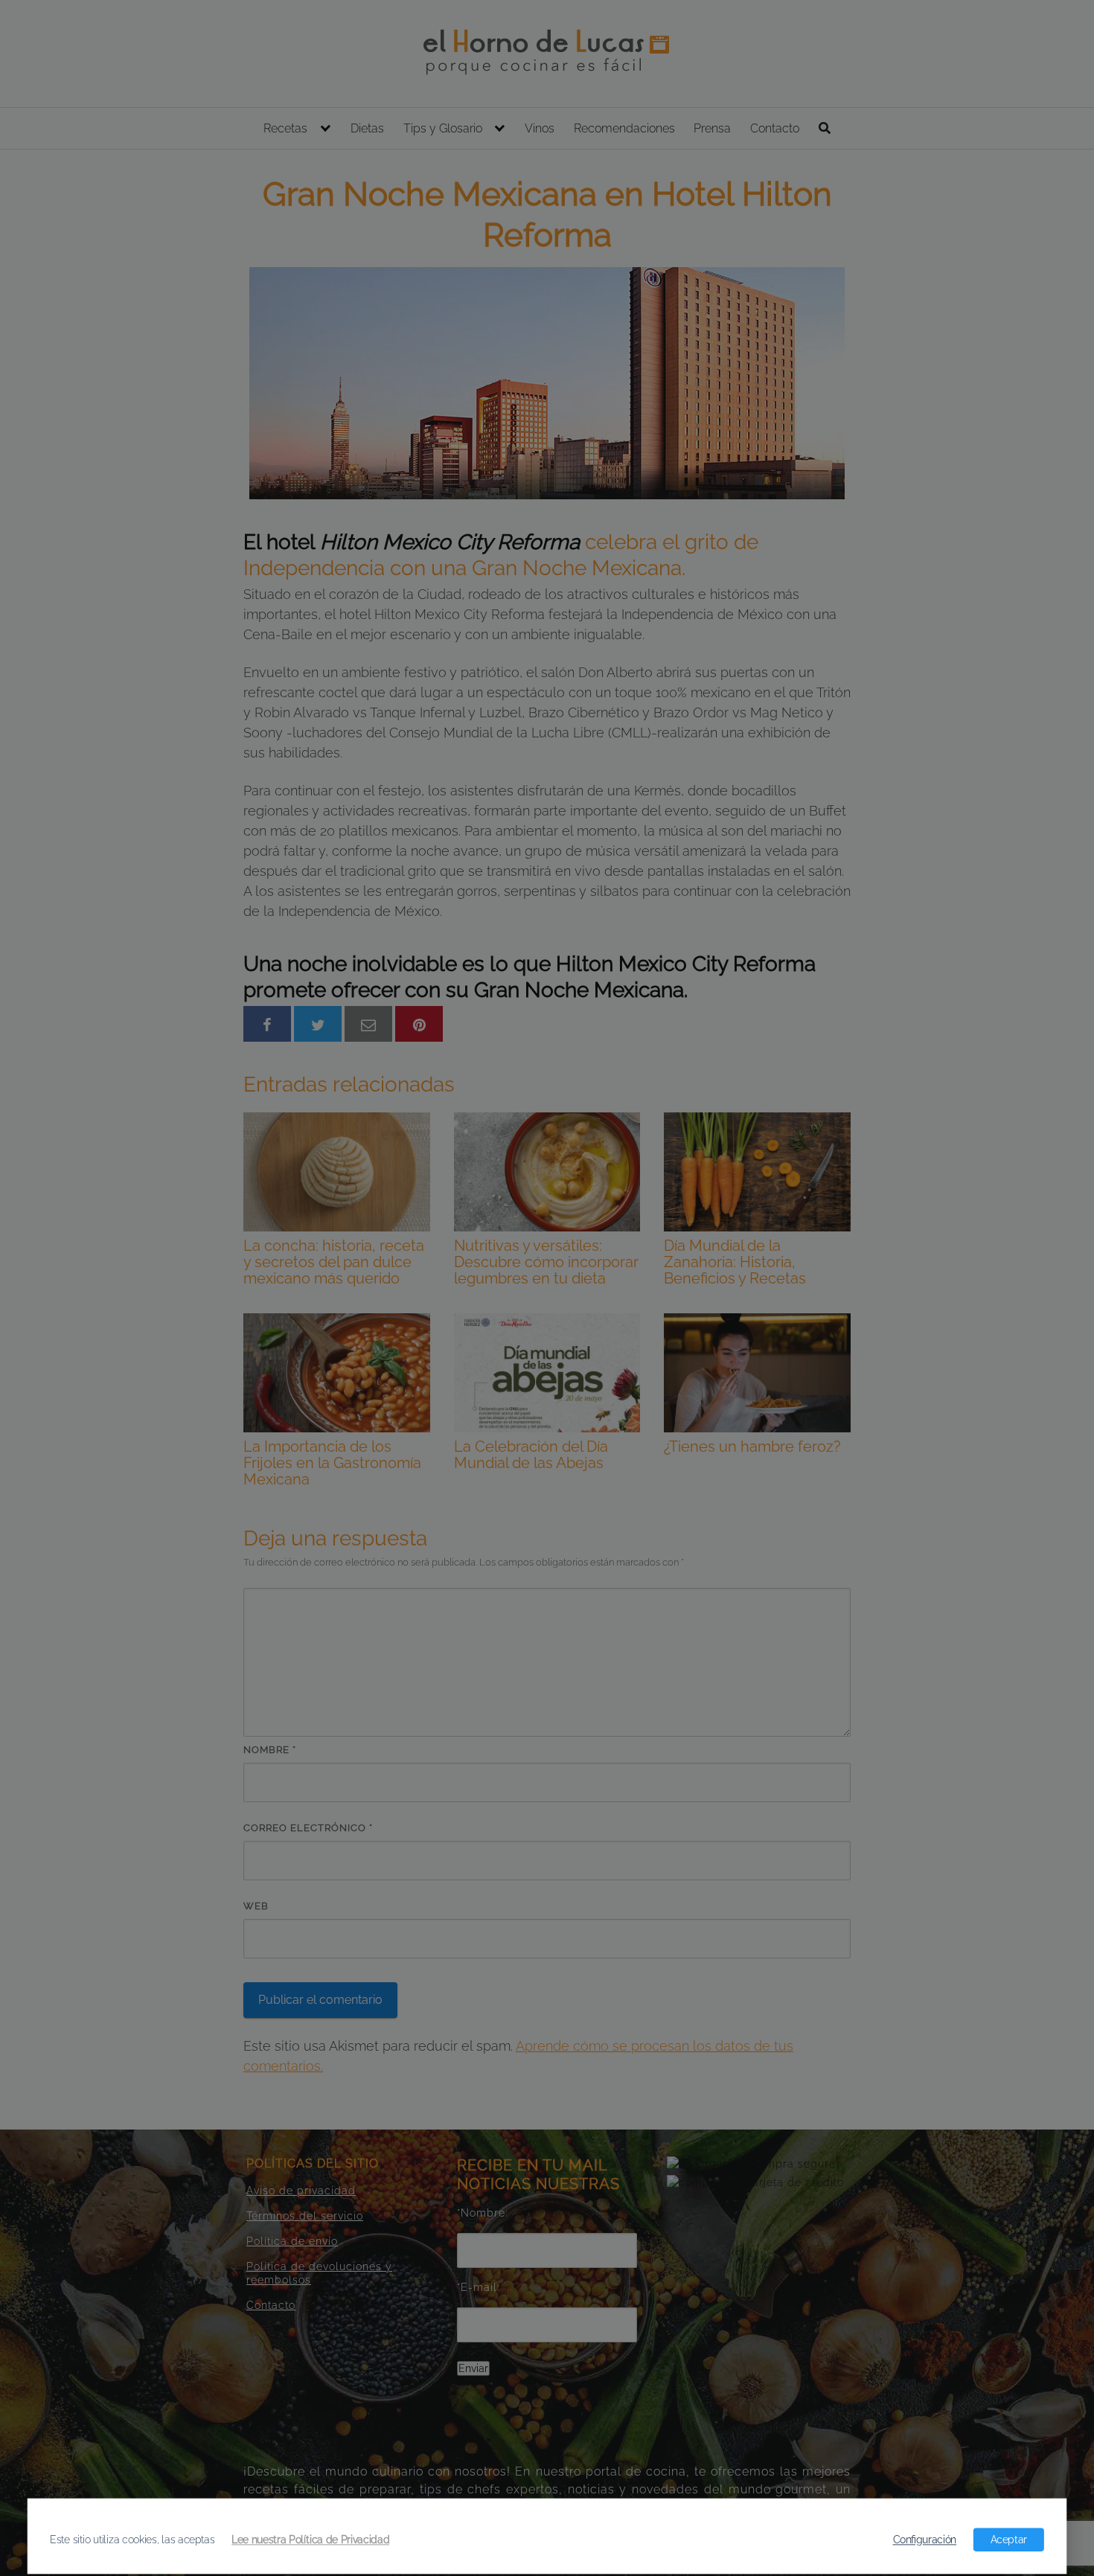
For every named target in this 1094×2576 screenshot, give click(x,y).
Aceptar (1009, 2540)
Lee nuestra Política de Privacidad (310, 2540)
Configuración (925, 2540)
